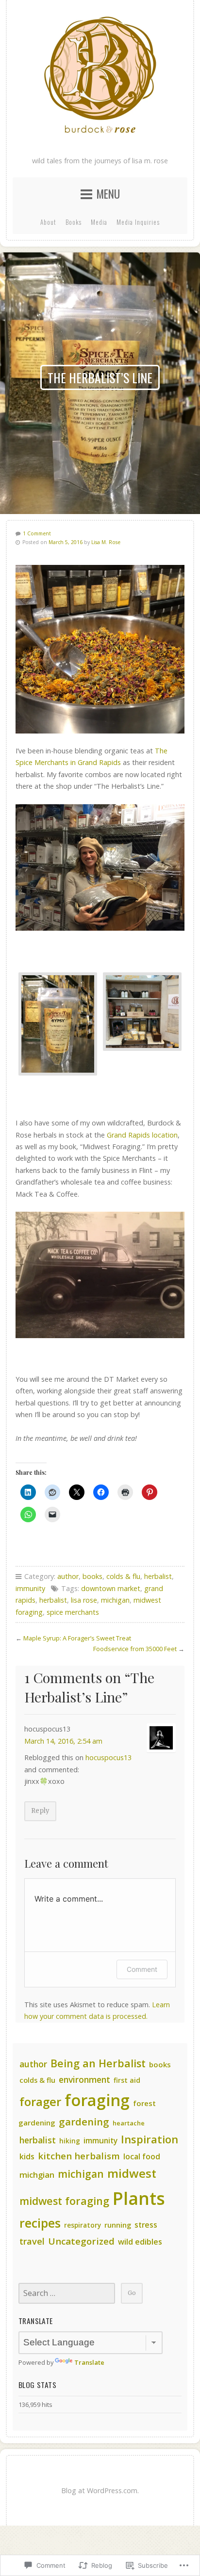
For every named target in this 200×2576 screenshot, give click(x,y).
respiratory (83, 2225)
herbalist (158, 1576)
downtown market (111, 1588)
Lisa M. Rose (106, 542)
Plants (139, 2198)
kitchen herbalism (79, 2156)
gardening (84, 2122)
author (68, 1576)
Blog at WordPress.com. (100, 2490)
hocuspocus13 (108, 1757)
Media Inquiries (138, 222)
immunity (30, 1588)
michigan (115, 1600)
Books (74, 222)
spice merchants (73, 1612)
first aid (127, 2080)
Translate (89, 2362)
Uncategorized (81, 2241)
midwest (132, 2173)
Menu (108, 194)
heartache (129, 2123)
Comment (142, 1969)
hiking (70, 2141)
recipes (40, 2223)
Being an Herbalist (98, 2063)
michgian (37, 2175)
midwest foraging (64, 2201)
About (48, 222)
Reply (40, 1811)
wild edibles (140, 2242)
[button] (58, 1024)
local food (142, 2156)
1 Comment (37, 533)
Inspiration (150, 2139)
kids (27, 2156)
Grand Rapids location (142, 1135)
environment (84, 2079)
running (118, 2225)
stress (146, 2225)
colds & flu (123, 1576)
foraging (97, 2100)
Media (99, 222)
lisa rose (84, 1600)
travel (32, 2241)
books (92, 1576)
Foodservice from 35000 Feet (135, 1649)
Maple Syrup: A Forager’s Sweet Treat (77, 1638)
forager (40, 2101)
